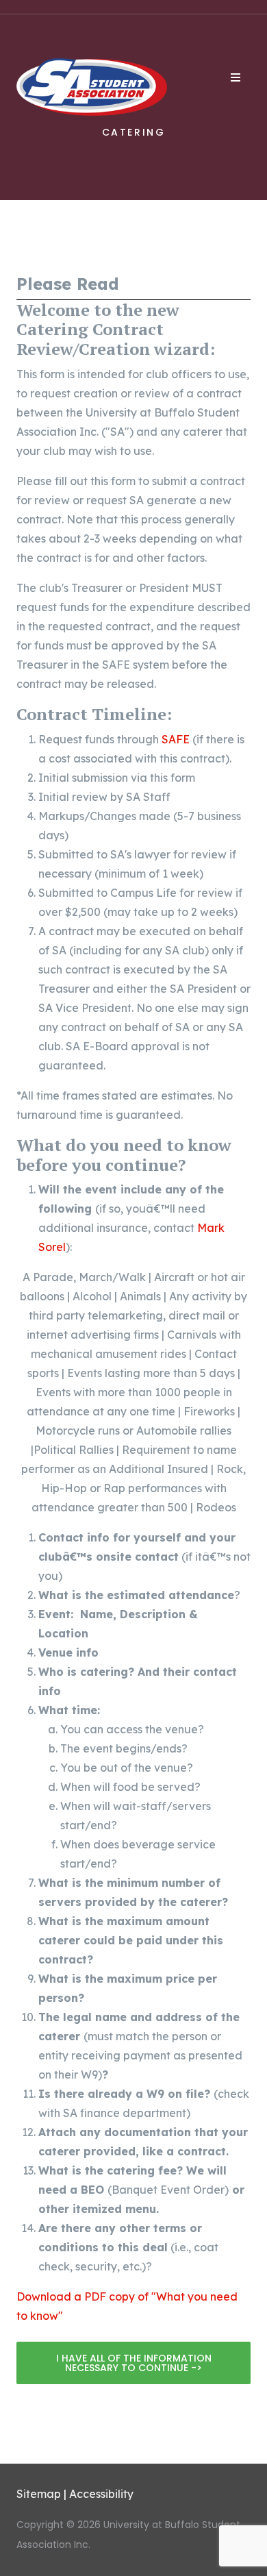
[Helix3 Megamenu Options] (236, 77)
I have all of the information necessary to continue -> (134, 2363)
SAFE (176, 739)
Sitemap (39, 2494)
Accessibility (101, 2494)
